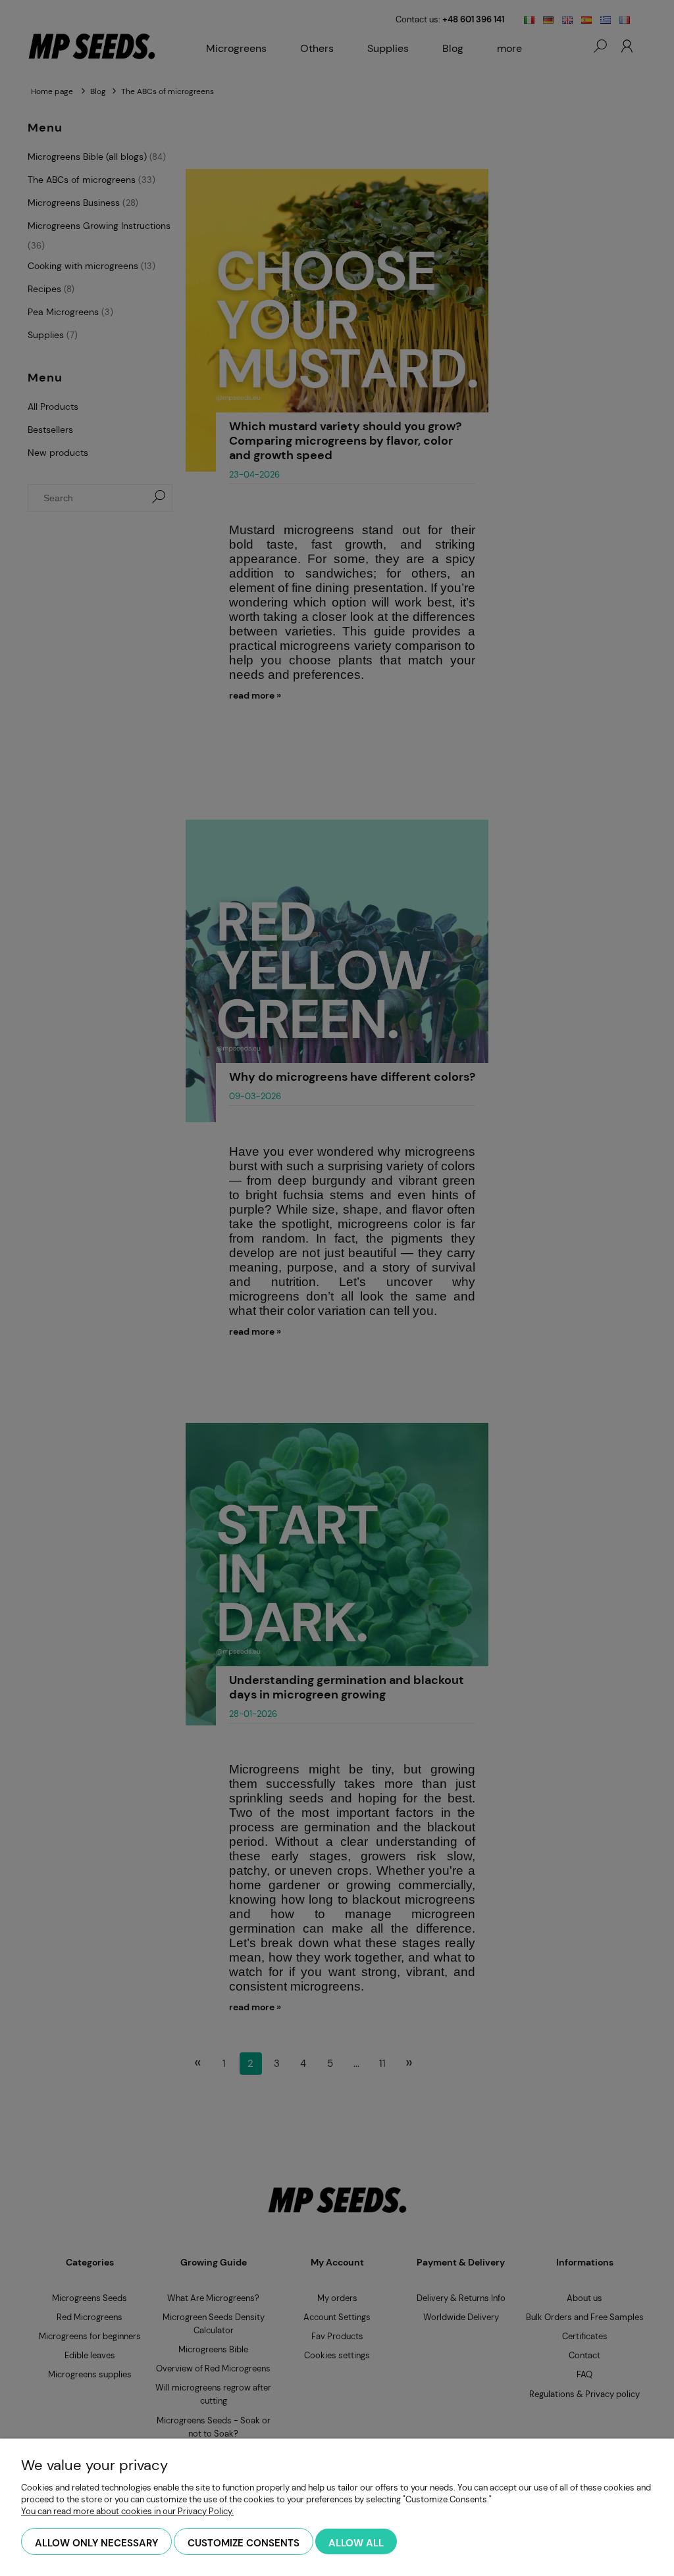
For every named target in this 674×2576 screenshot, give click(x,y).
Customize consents (244, 2543)
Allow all (356, 2543)
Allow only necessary (96, 2543)
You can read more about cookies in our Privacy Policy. (127, 2511)
